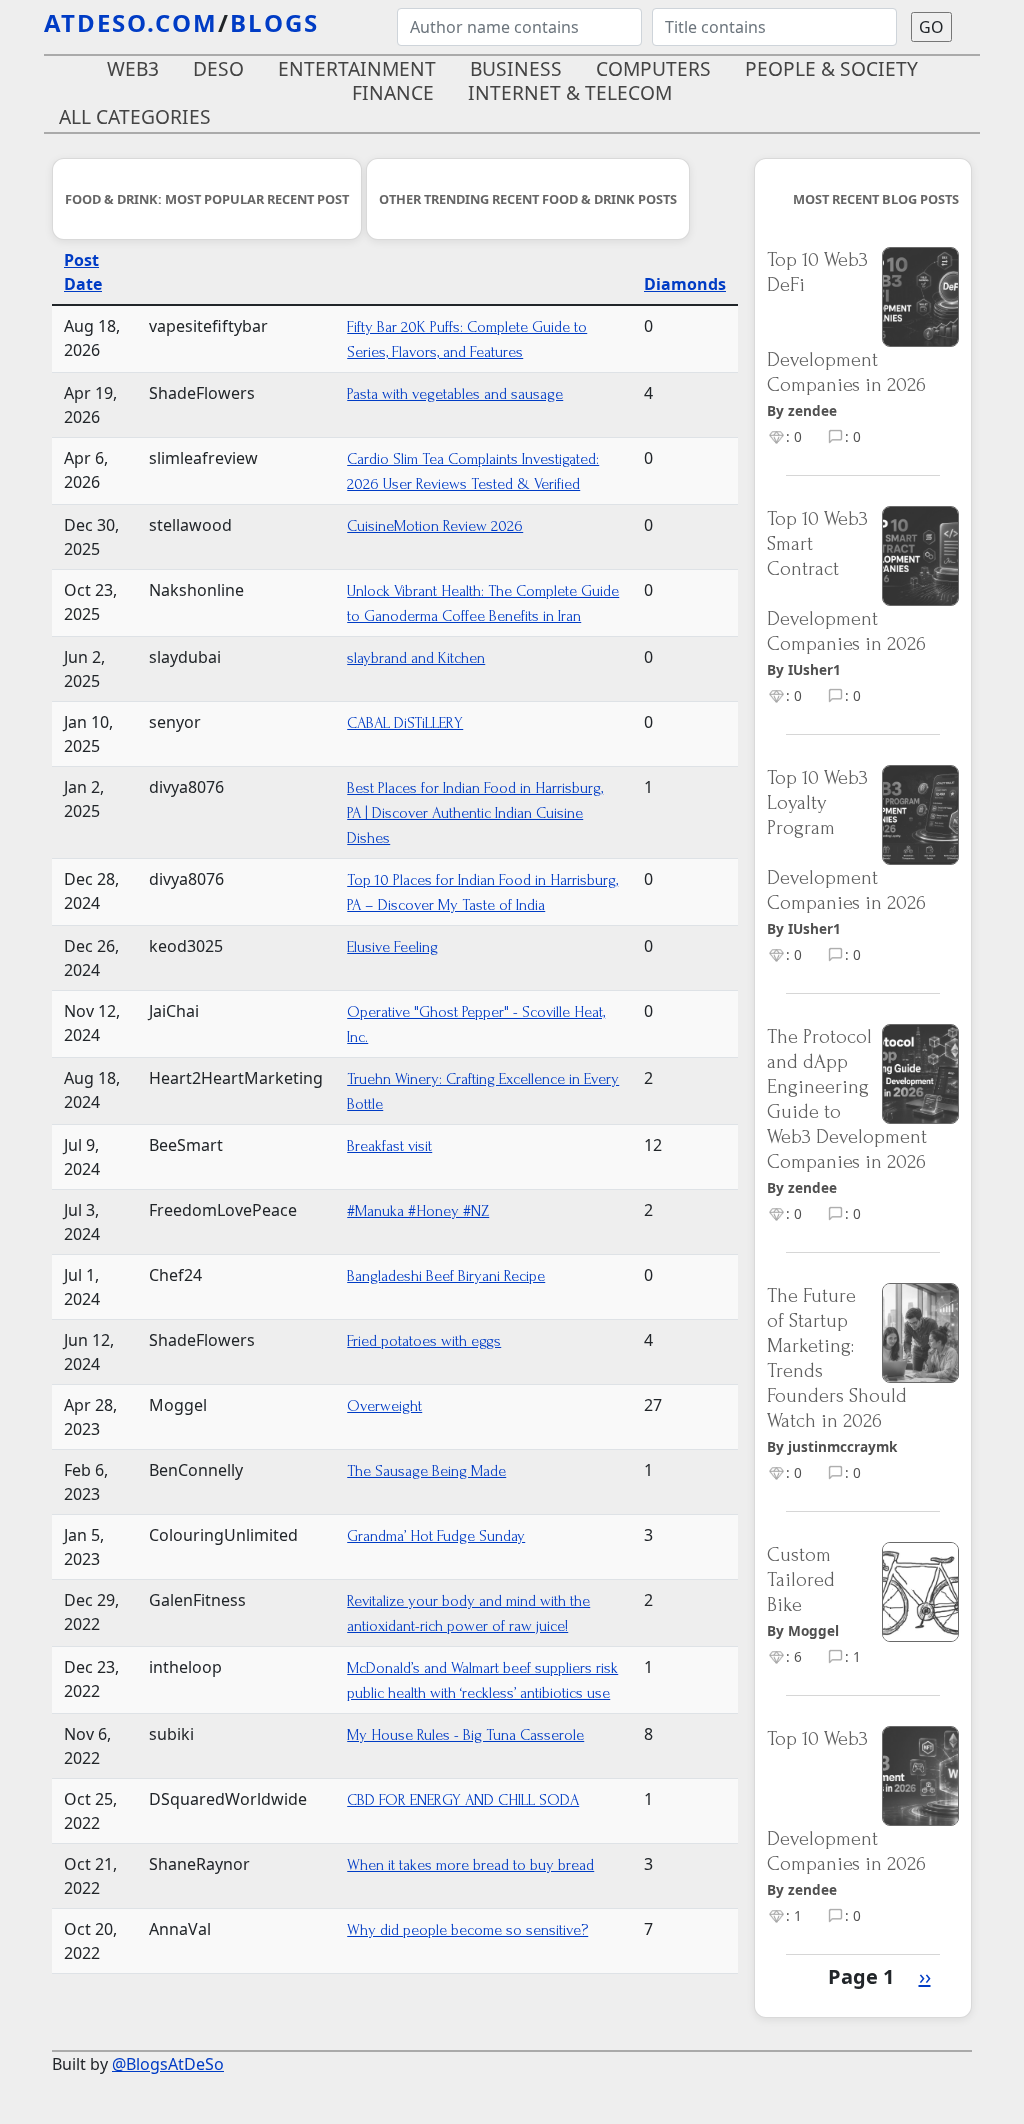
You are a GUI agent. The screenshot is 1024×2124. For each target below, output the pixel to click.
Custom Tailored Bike (801, 1580)
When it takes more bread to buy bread (470, 1865)
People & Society (831, 68)
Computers (653, 68)
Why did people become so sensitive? (467, 1930)
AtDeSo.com (131, 22)
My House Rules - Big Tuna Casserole (465, 1735)
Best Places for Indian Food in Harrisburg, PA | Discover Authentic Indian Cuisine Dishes (475, 813)
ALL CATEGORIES (135, 116)
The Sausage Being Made (426, 1471)
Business (516, 68)
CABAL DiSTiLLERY (405, 723)
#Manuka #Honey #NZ (418, 1211)
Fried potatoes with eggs (424, 1341)
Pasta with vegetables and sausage (455, 394)
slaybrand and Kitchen (416, 658)
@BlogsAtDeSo (168, 2064)
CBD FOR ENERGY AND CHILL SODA (463, 1800)
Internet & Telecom (570, 92)
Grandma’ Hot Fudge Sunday (436, 1536)
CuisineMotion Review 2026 (435, 526)
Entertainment (357, 68)
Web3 (133, 68)
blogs (274, 22)
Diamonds (685, 284)
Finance (393, 92)
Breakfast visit (389, 1146)
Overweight (384, 1406)
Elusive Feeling (392, 947)
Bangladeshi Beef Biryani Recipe (446, 1276)
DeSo (218, 68)
